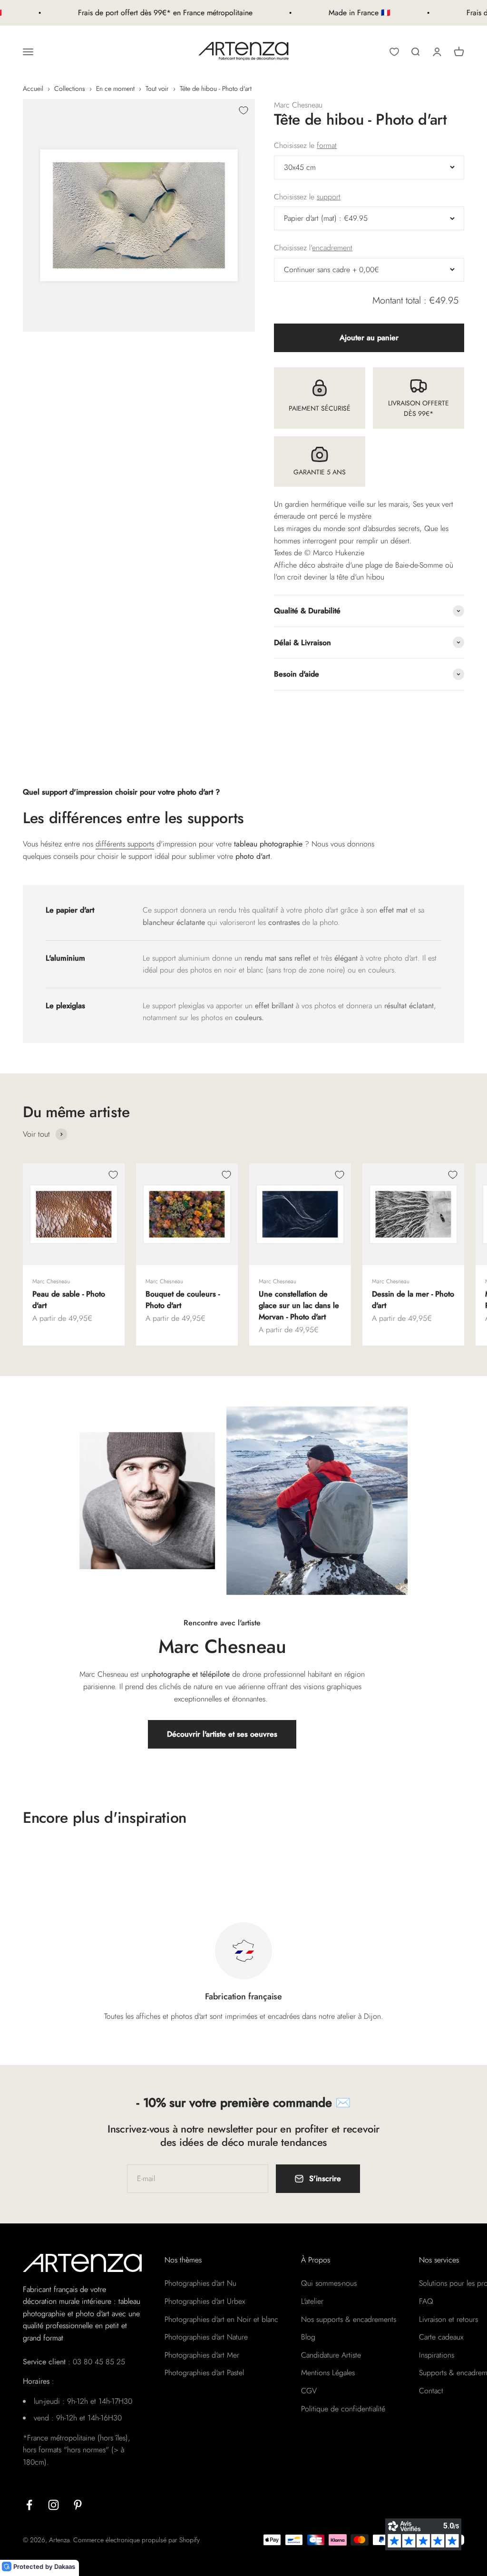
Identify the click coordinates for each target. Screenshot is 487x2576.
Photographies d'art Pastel (204, 2373)
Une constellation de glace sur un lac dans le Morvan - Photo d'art (299, 1305)
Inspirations (437, 2355)
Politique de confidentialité (343, 2409)
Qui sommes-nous (329, 2283)
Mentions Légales (328, 2373)
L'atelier (312, 2301)
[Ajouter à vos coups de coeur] (243, 110)
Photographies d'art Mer (202, 2355)
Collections (70, 88)
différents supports (125, 844)
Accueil (33, 88)
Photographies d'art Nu (200, 2283)
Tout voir (157, 88)
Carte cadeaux (441, 2337)
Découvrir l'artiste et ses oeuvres (222, 1734)
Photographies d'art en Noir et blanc (221, 2319)
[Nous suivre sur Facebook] (29, 2505)
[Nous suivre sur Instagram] (54, 2505)
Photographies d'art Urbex (205, 2301)
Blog (308, 2337)
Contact (431, 2391)
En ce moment (115, 88)
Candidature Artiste (331, 2355)
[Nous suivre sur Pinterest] (78, 2505)
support (329, 197)
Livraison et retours (448, 2319)
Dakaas (65, 2566)
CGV (309, 2391)
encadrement (332, 248)
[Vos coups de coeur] (394, 52)
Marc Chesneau (298, 105)
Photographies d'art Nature (206, 2337)
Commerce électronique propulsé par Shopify (136, 2540)
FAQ (426, 2301)
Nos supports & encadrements (349, 2319)
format (327, 145)
